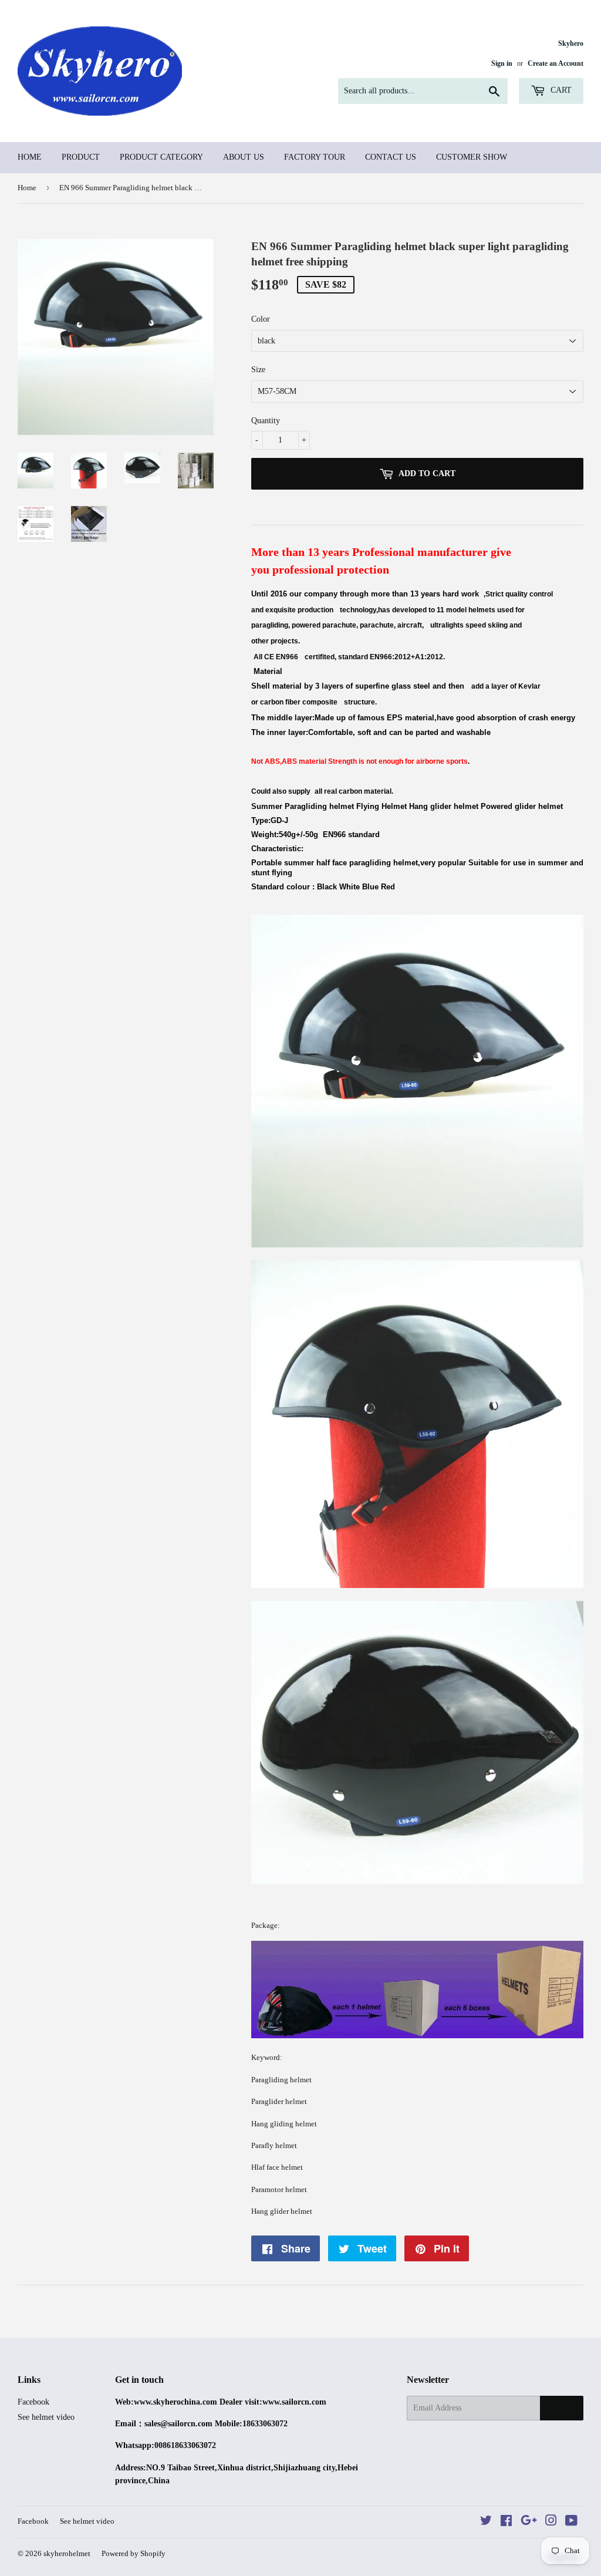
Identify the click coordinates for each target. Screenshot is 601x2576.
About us (244, 157)
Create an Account (556, 63)
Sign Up (562, 2408)
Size (258, 370)
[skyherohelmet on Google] (529, 2522)
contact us (391, 157)
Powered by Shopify (134, 2553)
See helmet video (46, 2417)
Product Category (161, 157)
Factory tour (315, 157)
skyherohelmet (67, 2553)
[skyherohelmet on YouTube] (571, 2522)
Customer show (472, 157)
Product (81, 157)
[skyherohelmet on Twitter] (486, 2522)
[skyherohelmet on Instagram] (551, 2522)
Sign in (502, 63)
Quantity (266, 421)
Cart (560, 90)
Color (261, 319)
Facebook (33, 2402)
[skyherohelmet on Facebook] (506, 2522)
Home (30, 157)
